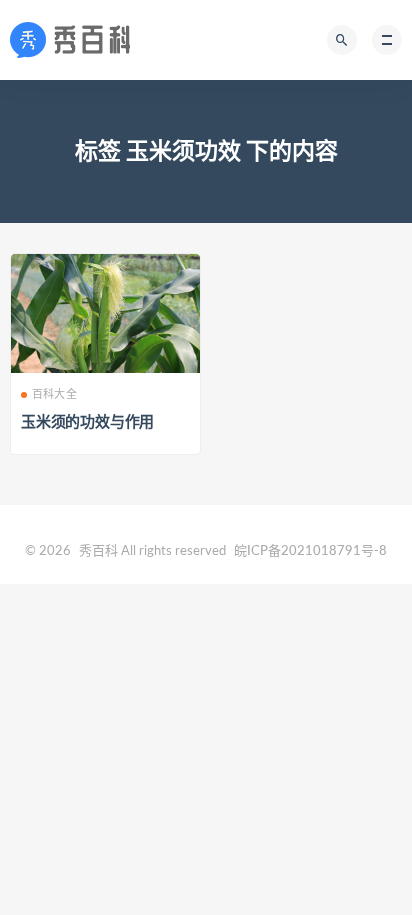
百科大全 (54, 394)
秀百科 (98, 551)
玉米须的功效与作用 (87, 422)
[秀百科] (76, 40)
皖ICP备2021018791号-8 (310, 551)
